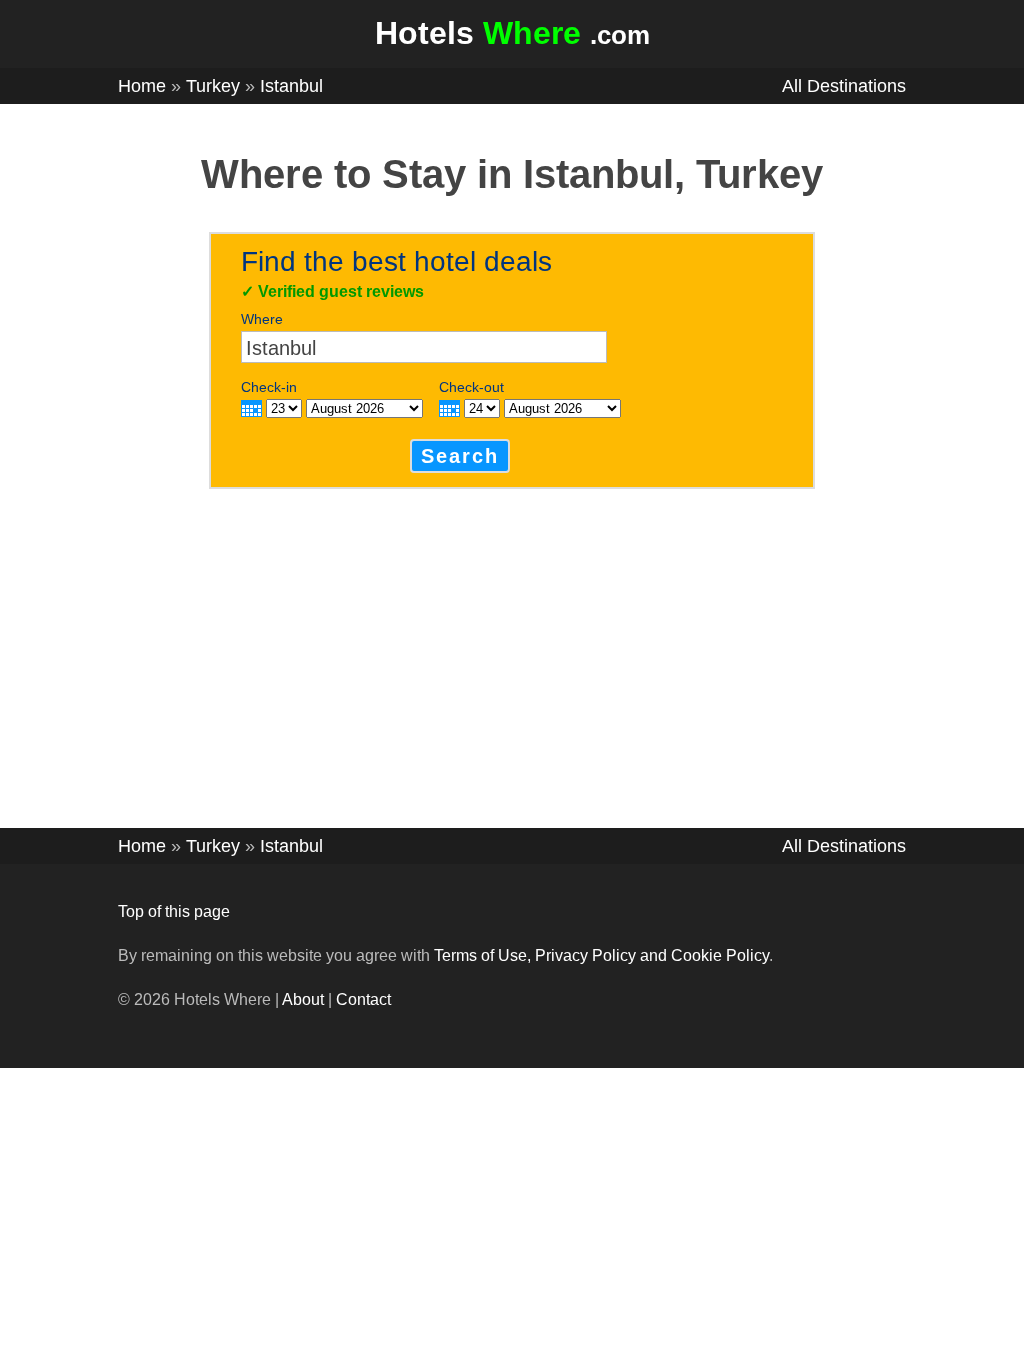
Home (142, 86)
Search (460, 456)
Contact (363, 999)
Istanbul (291, 86)
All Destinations (844, 86)
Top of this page (174, 911)
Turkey (213, 86)
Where (262, 319)
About (303, 999)
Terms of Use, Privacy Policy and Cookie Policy (601, 955)
